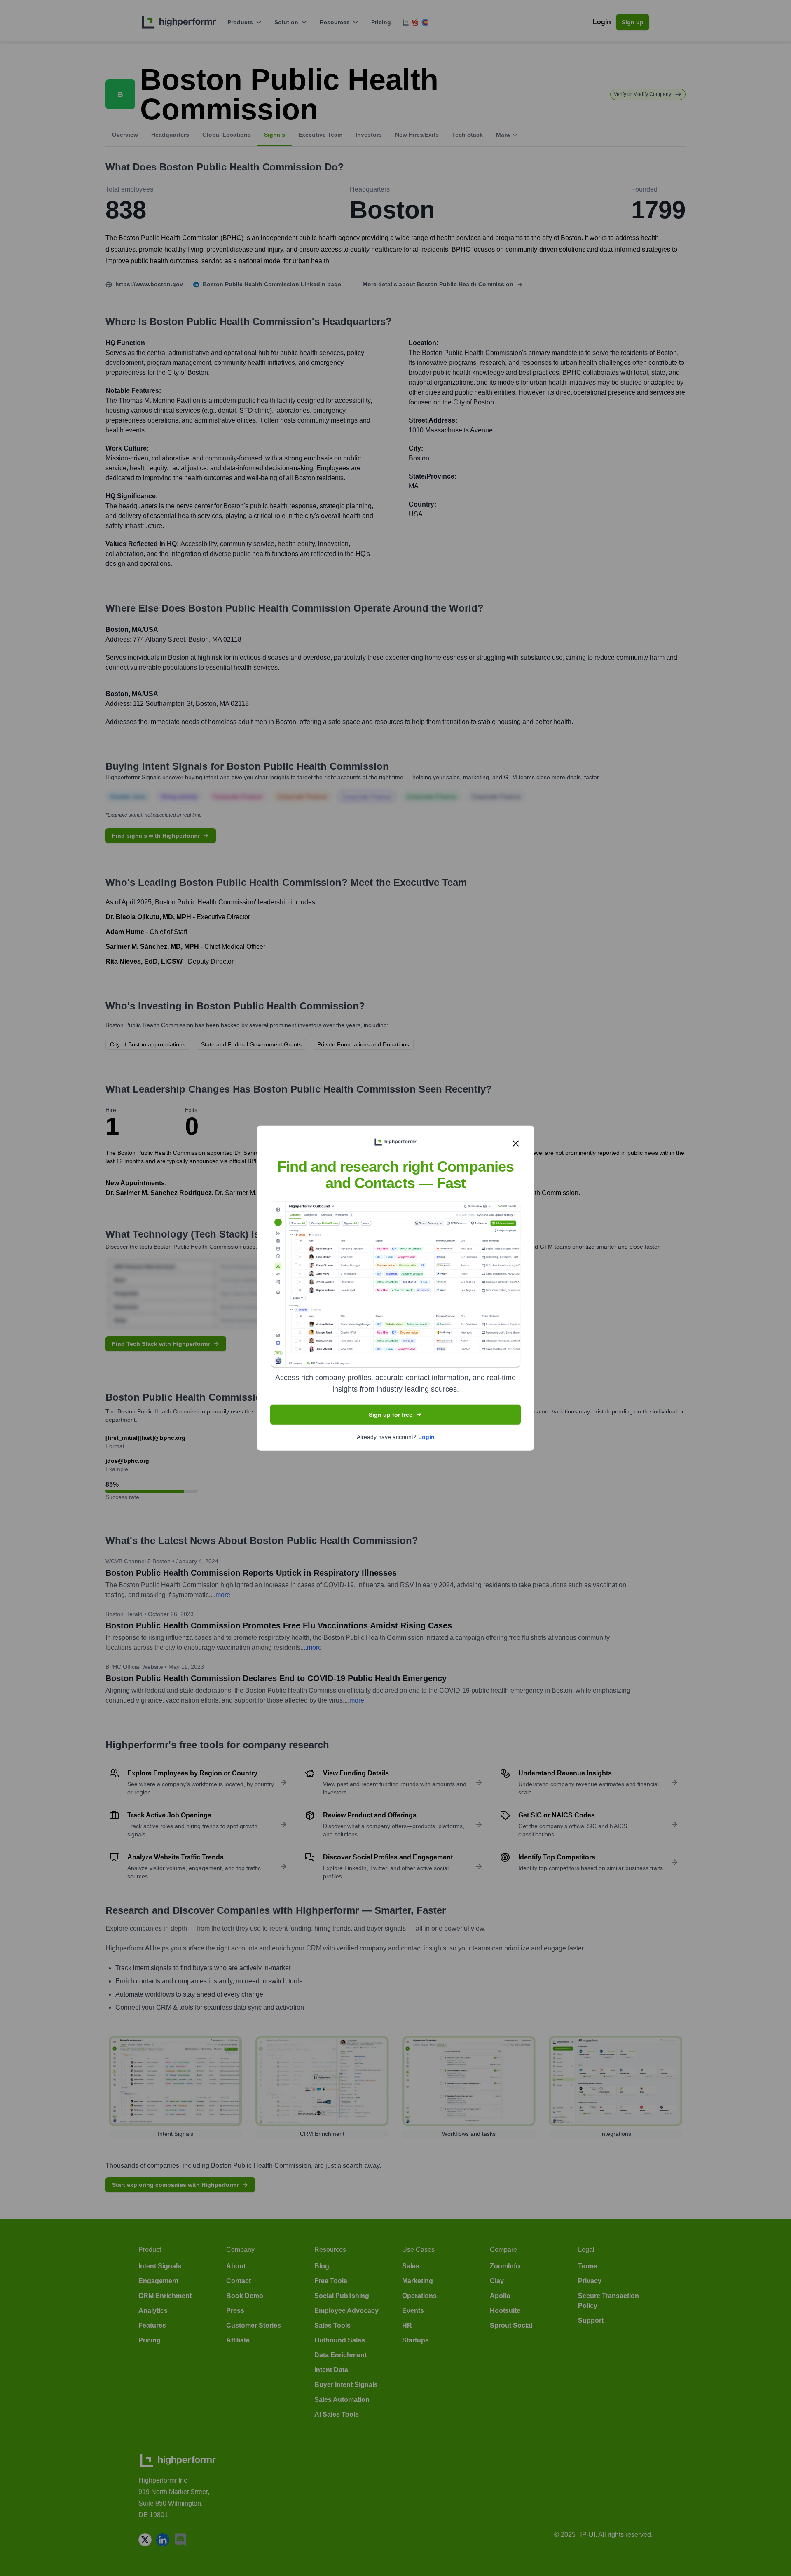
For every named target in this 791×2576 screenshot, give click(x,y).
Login (426, 1437)
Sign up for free (391, 1415)
